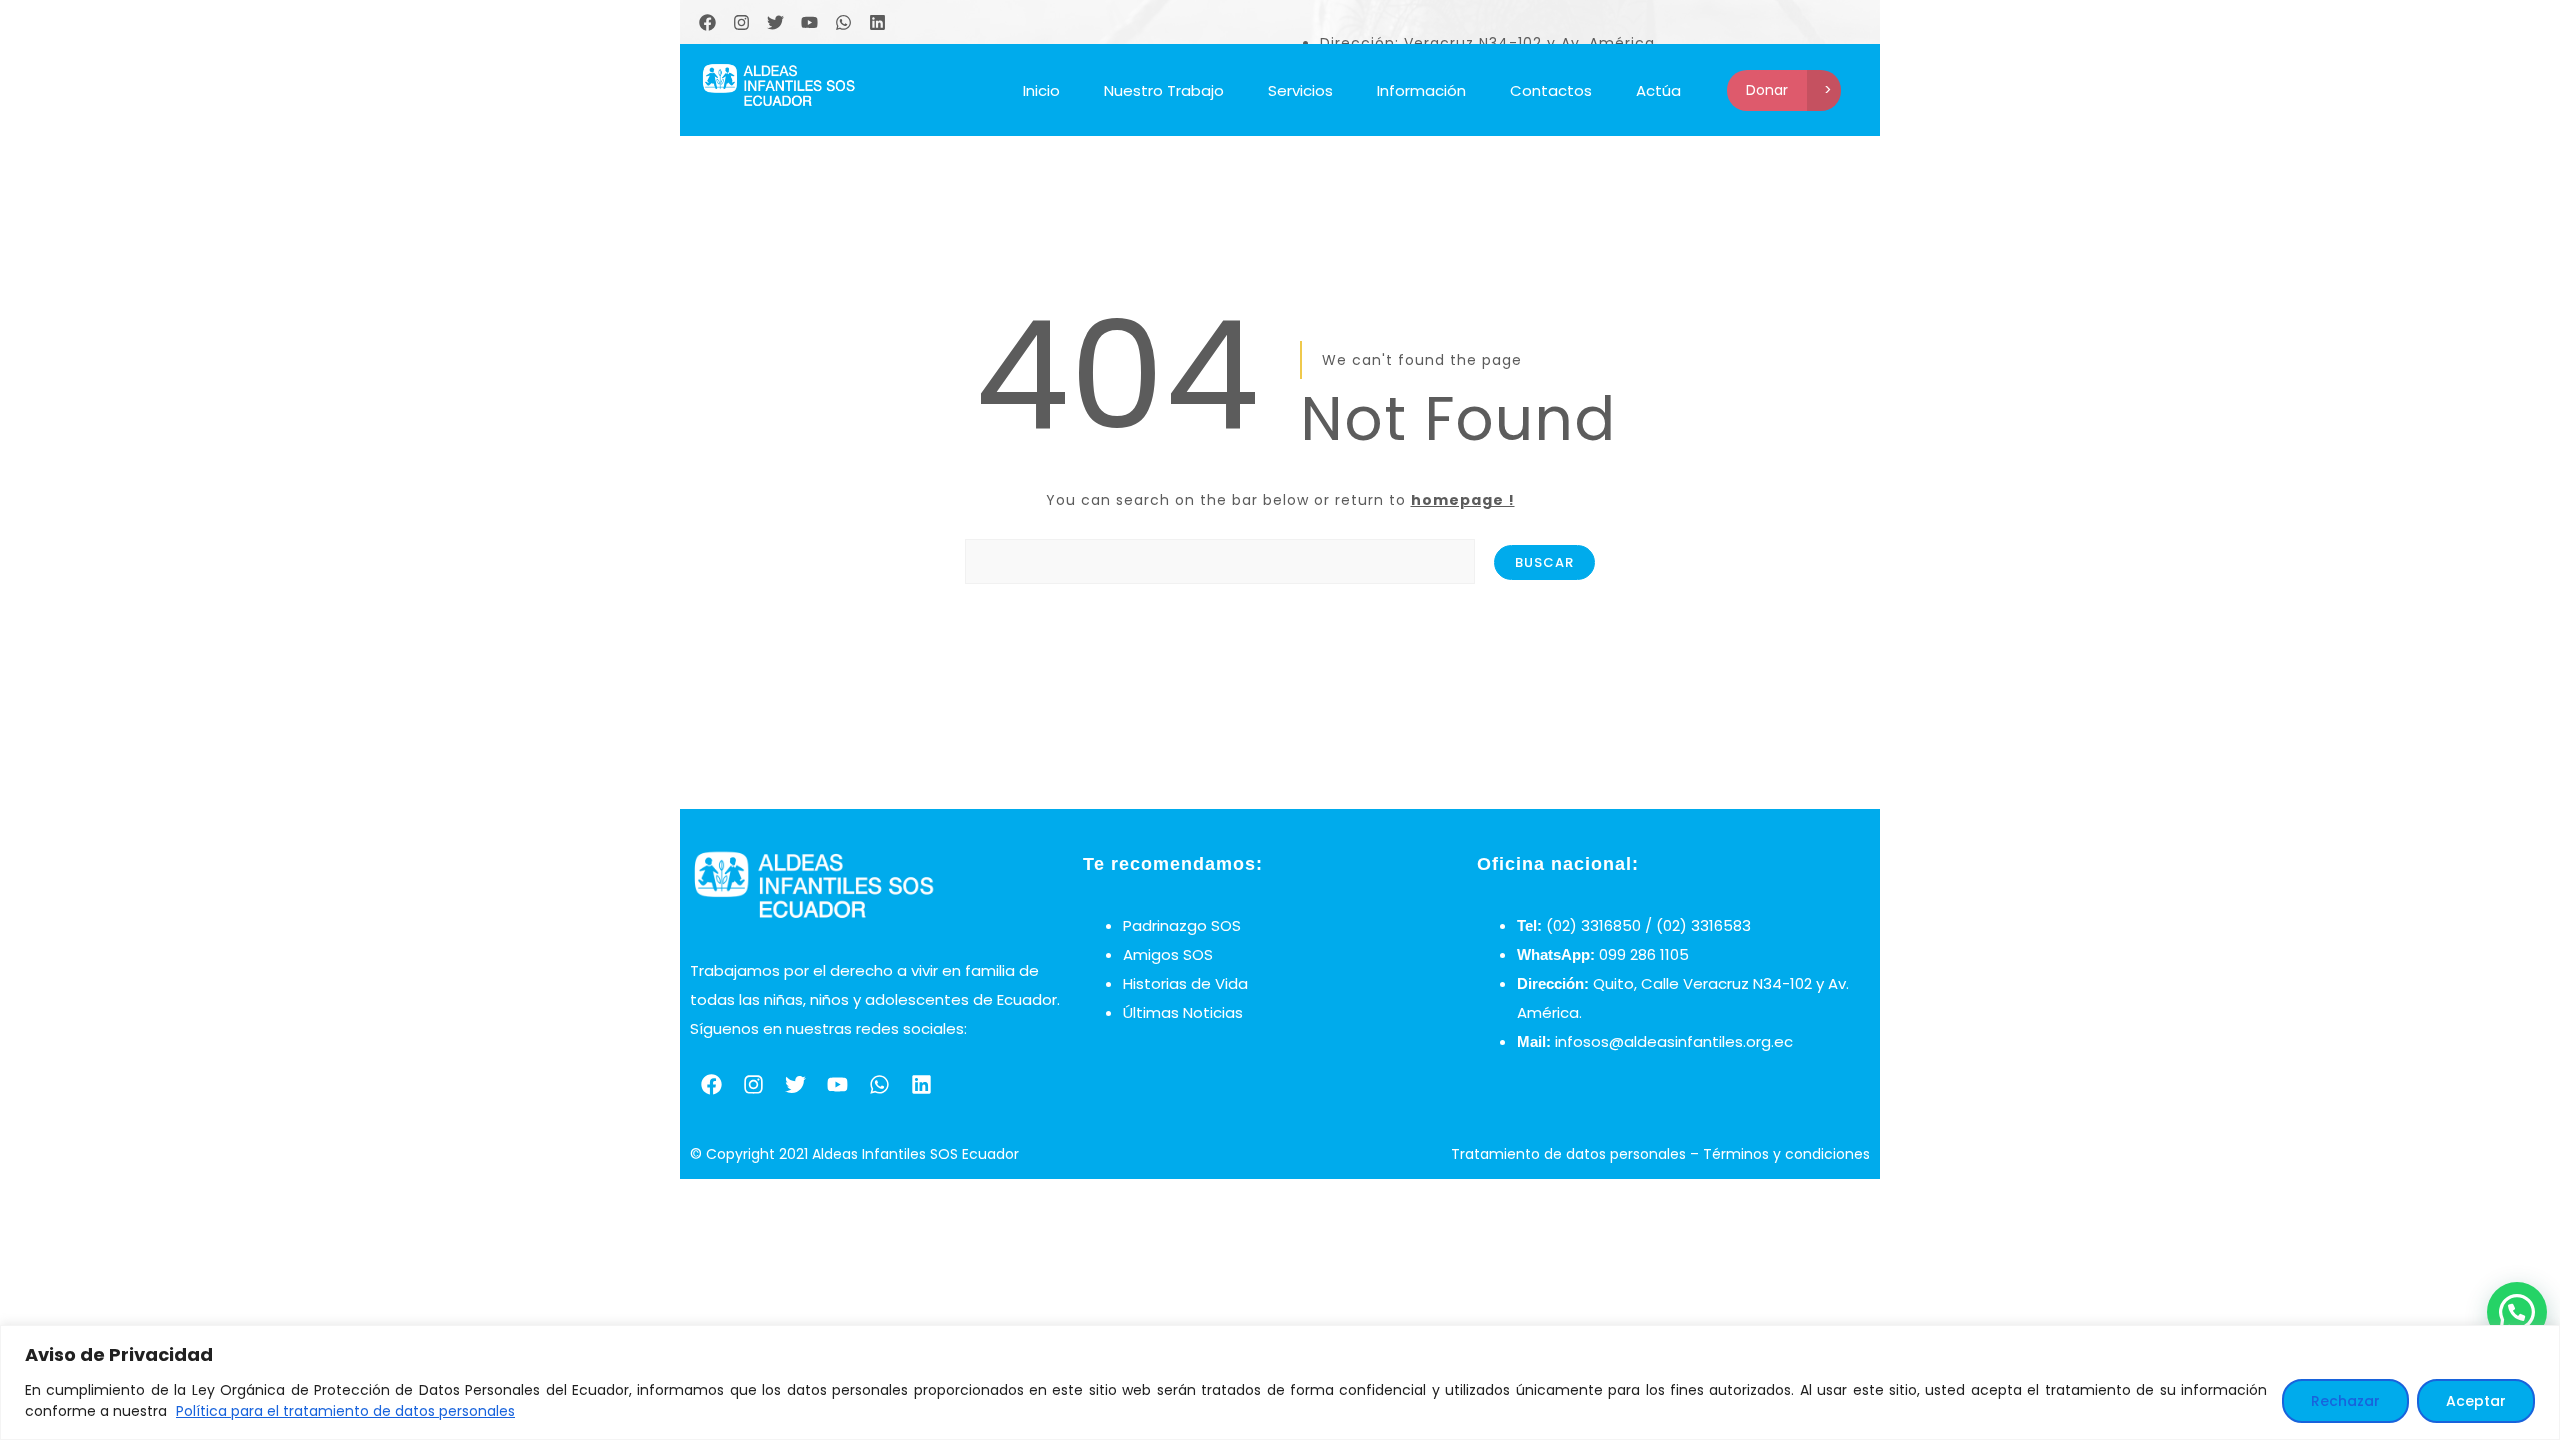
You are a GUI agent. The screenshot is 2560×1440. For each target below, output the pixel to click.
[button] (2517, 1312)
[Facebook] (707, 22)
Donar (1767, 90)
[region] (1280, 1382)
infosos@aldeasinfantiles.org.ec (1674, 1041)
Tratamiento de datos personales (1568, 1154)
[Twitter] (775, 22)
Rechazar (2345, 1401)
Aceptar (2476, 1401)
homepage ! (1463, 500)
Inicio (1041, 90)
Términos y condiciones (1786, 1154)
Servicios (1300, 90)
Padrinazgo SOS (1182, 925)
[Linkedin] (877, 22)
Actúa (1658, 90)
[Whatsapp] (843, 22)
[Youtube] (809, 22)
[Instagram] (741, 22)
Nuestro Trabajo (1164, 90)
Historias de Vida (1185, 983)
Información (1421, 90)
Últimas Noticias (1183, 1012)
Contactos (1551, 90)
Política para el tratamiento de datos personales (345, 1411)
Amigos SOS (1168, 954)
